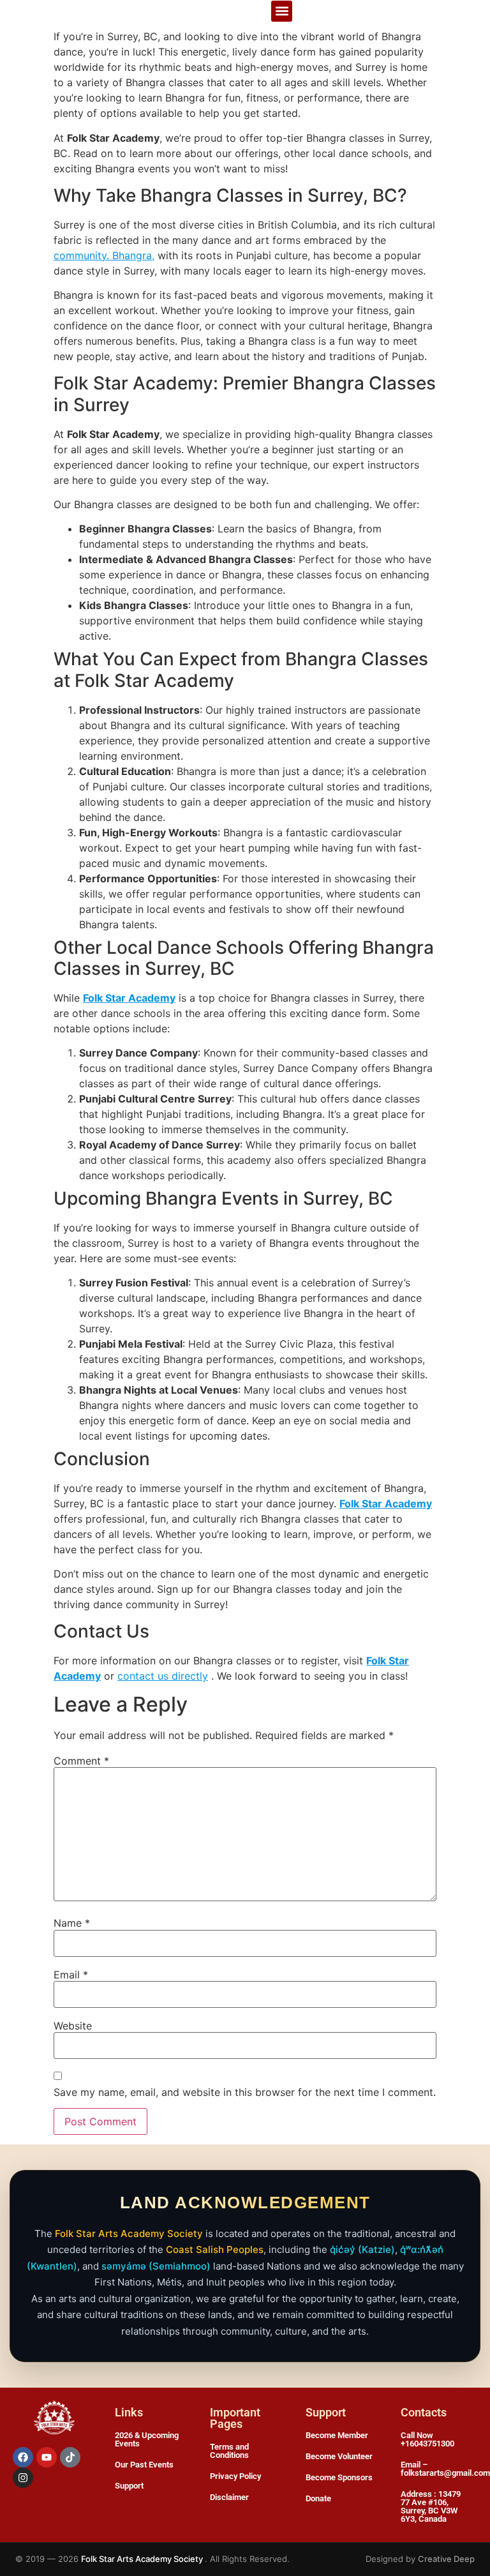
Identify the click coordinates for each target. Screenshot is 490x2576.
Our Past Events (144, 2465)
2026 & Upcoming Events (147, 2439)
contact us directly (163, 1676)
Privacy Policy (235, 2476)
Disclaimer (229, 2497)
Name (72, 1923)
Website (73, 2026)
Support (129, 2486)
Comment (81, 1761)
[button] (282, 11)
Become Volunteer (339, 2456)
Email (71, 1975)
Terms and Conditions (229, 2451)
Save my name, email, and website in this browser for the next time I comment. (245, 2092)
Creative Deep (446, 2559)
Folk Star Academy (129, 998)
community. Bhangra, (104, 255)
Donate (318, 2498)
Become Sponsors (339, 2477)
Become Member (337, 2435)
